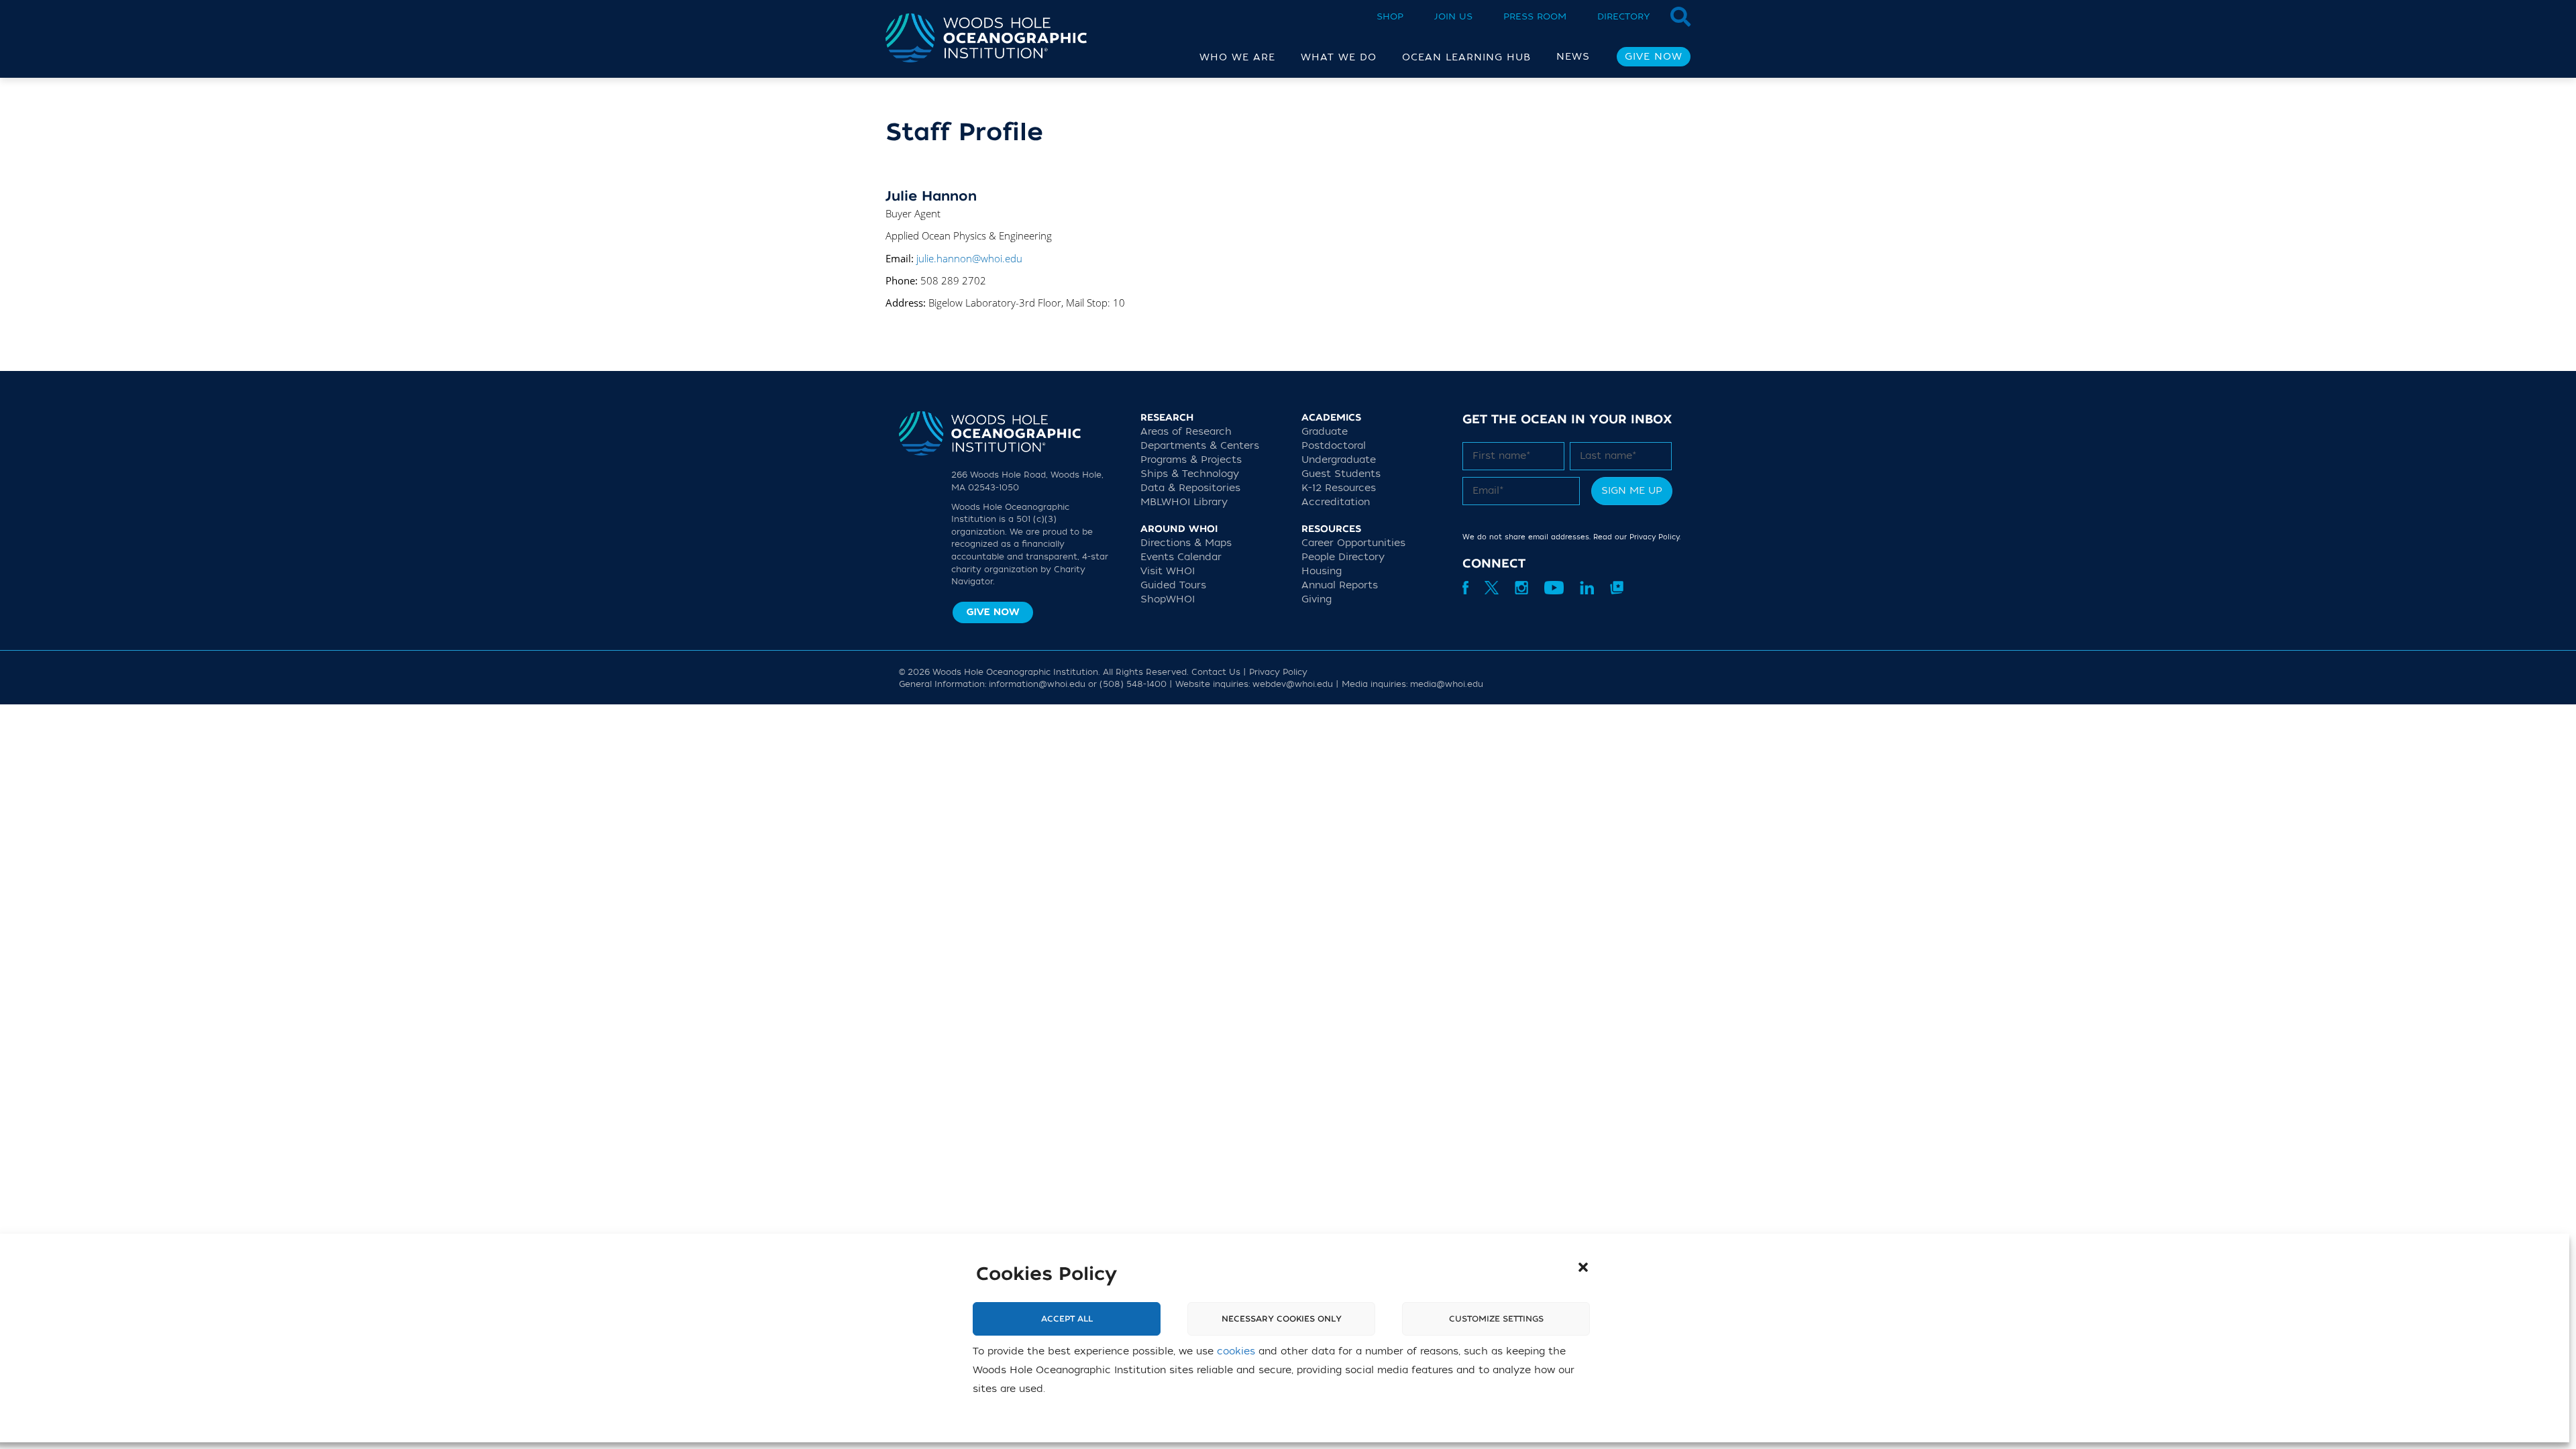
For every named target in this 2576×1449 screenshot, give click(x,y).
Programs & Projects (1191, 460)
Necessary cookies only (1282, 1319)
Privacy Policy (1654, 537)
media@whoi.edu (1447, 684)
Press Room (1535, 16)
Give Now (1654, 57)
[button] (1583, 1267)
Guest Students (1341, 474)
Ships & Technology (1190, 474)
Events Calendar (1181, 557)
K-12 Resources (1339, 488)
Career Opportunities (1353, 543)
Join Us (1453, 16)
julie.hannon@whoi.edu (969, 258)
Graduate (1325, 432)
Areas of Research (1186, 432)
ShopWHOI (1168, 599)
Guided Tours (1173, 585)
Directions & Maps (1186, 543)
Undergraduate (1339, 460)
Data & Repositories (1190, 488)
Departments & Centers (1200, 446)
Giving (1317, 599)
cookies (1236, 1351)
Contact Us (1216, 672)
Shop (1390, 16)
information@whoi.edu (1037, 684)
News (1573, 57)
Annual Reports (1340, 585)
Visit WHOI (1168, 571)
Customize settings (1496, 1319)
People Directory (1343, 557)
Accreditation (1336, 502)
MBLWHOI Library (1184, 502)
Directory (1624, 16)
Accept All (1067, 1319)
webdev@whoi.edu (1293, 684)
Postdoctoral (1334, 446)
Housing (1322, 571)
